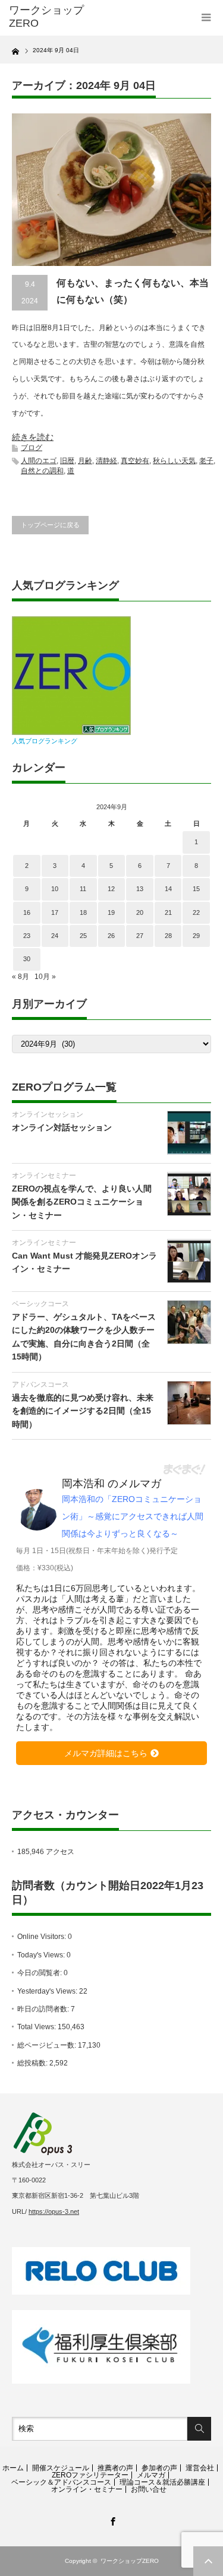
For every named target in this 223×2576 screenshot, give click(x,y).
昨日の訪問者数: (44, 2009)
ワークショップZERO (130, 2561)
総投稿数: (33, 2063)
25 (83, 936)
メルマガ (151, 2475)
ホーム (13, 2468)
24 (55, 936)
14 (168, 889)
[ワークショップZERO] (54, 17)
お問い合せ (149, 2489)
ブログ (32, 448)
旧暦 (67, 461)
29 (196, 936)
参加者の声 (159, 2468)
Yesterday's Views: (48, 1991)
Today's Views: (42, 1955)
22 (196, 912)
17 (55, 912)
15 (196, 889)
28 (168, 936)
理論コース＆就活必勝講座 (162, 2482)
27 (140, 936)
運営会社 (200, 2468)
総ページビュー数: (48, 2045)
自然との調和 (42, 471)
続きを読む (33, 437)
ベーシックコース (40, 1304)
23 (27, 936)
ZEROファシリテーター (90, 2475)
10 (55, 889)
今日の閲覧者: (40, 1973)
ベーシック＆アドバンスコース (61, 2482)
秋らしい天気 (174, 461)
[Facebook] (112, 2520)
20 (140, 912)
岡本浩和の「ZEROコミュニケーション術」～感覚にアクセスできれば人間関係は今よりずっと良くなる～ (133, 1516)
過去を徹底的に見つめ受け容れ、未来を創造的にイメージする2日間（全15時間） (83, 1411)
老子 (206, 461)
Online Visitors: (43, 1937)
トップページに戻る (50, 525)
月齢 (85, 461)
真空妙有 (135, 461)
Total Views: (37, 2027)
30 (27, 959)
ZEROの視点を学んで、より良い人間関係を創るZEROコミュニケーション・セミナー (82, 1202)
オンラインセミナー (44, 1175)
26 (111, 936)
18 (83, 912)
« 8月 (21, 977)
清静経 (106, 461)
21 (168, 912)
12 (111, 889)
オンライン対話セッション (62, 1127)
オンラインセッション (48, 1114)
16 (27, 912)
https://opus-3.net (54, 2211)
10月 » (45, 977)
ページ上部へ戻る (208, 2561)
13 (140, 889)
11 (83, 889)
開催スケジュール (61, 2468)
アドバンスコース (40, 1384)
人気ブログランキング (45, 741)
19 (111, 912)
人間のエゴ (39, 461)
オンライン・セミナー (87, 2489)
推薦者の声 (115, 2468)
